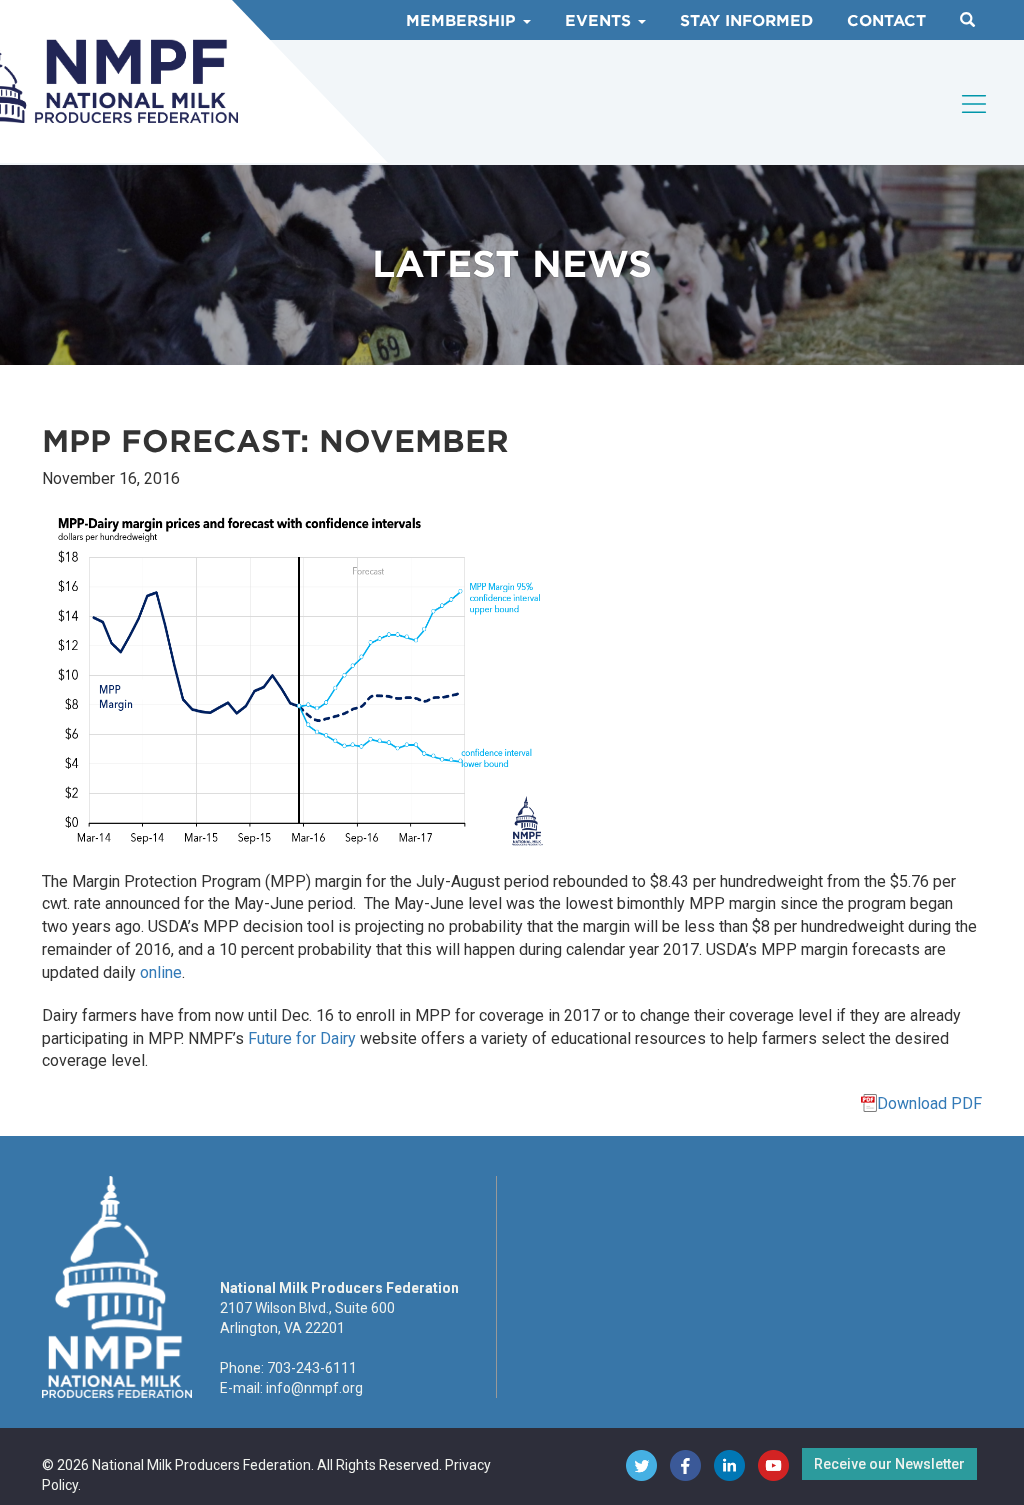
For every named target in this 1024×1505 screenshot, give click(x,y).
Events (600, 21)
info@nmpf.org (314, 1388)
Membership (463, 21)
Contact (886, 21)
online (161, 972)
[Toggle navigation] (975, 104)
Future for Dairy (302, 1038)
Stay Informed (746, 21)
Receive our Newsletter (889, 1464)
